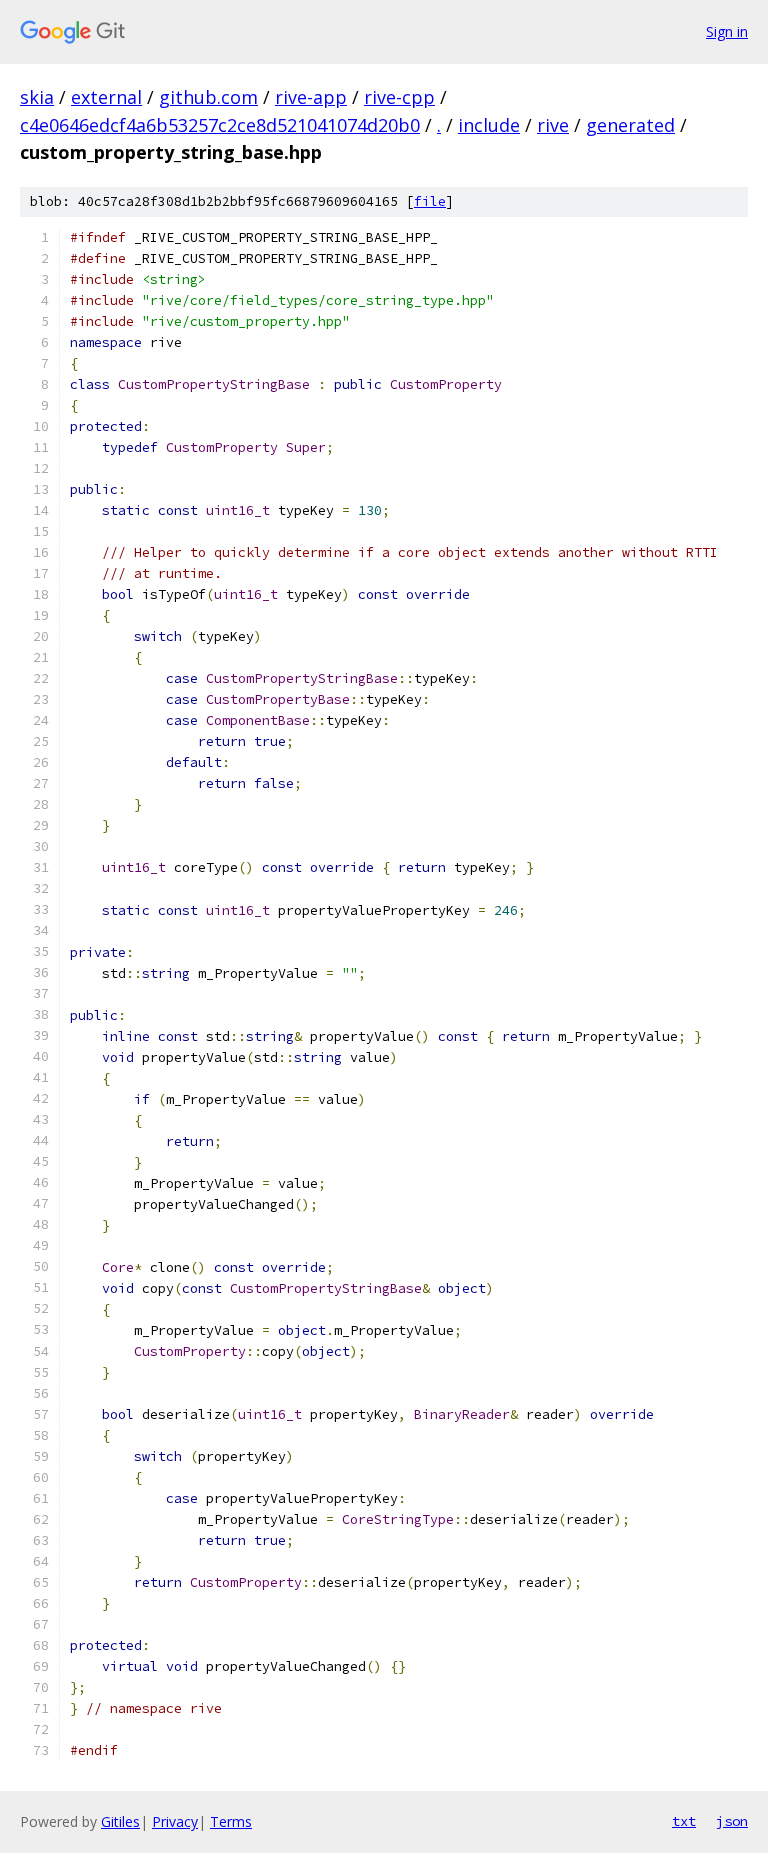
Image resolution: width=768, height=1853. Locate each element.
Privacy (175, 1821)
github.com (208, 97)
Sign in (727, 31)
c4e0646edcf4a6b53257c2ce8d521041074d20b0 (220, 125)
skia (37, 97)
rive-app (311, 97)
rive (553, 125)
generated (630, 125)
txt (684, 1821)
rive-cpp (399, 97)
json (732, 1821)
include (489, 125)
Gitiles (120, 1821)
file (430, 201)
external (106, 97)
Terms (231, 1821)
